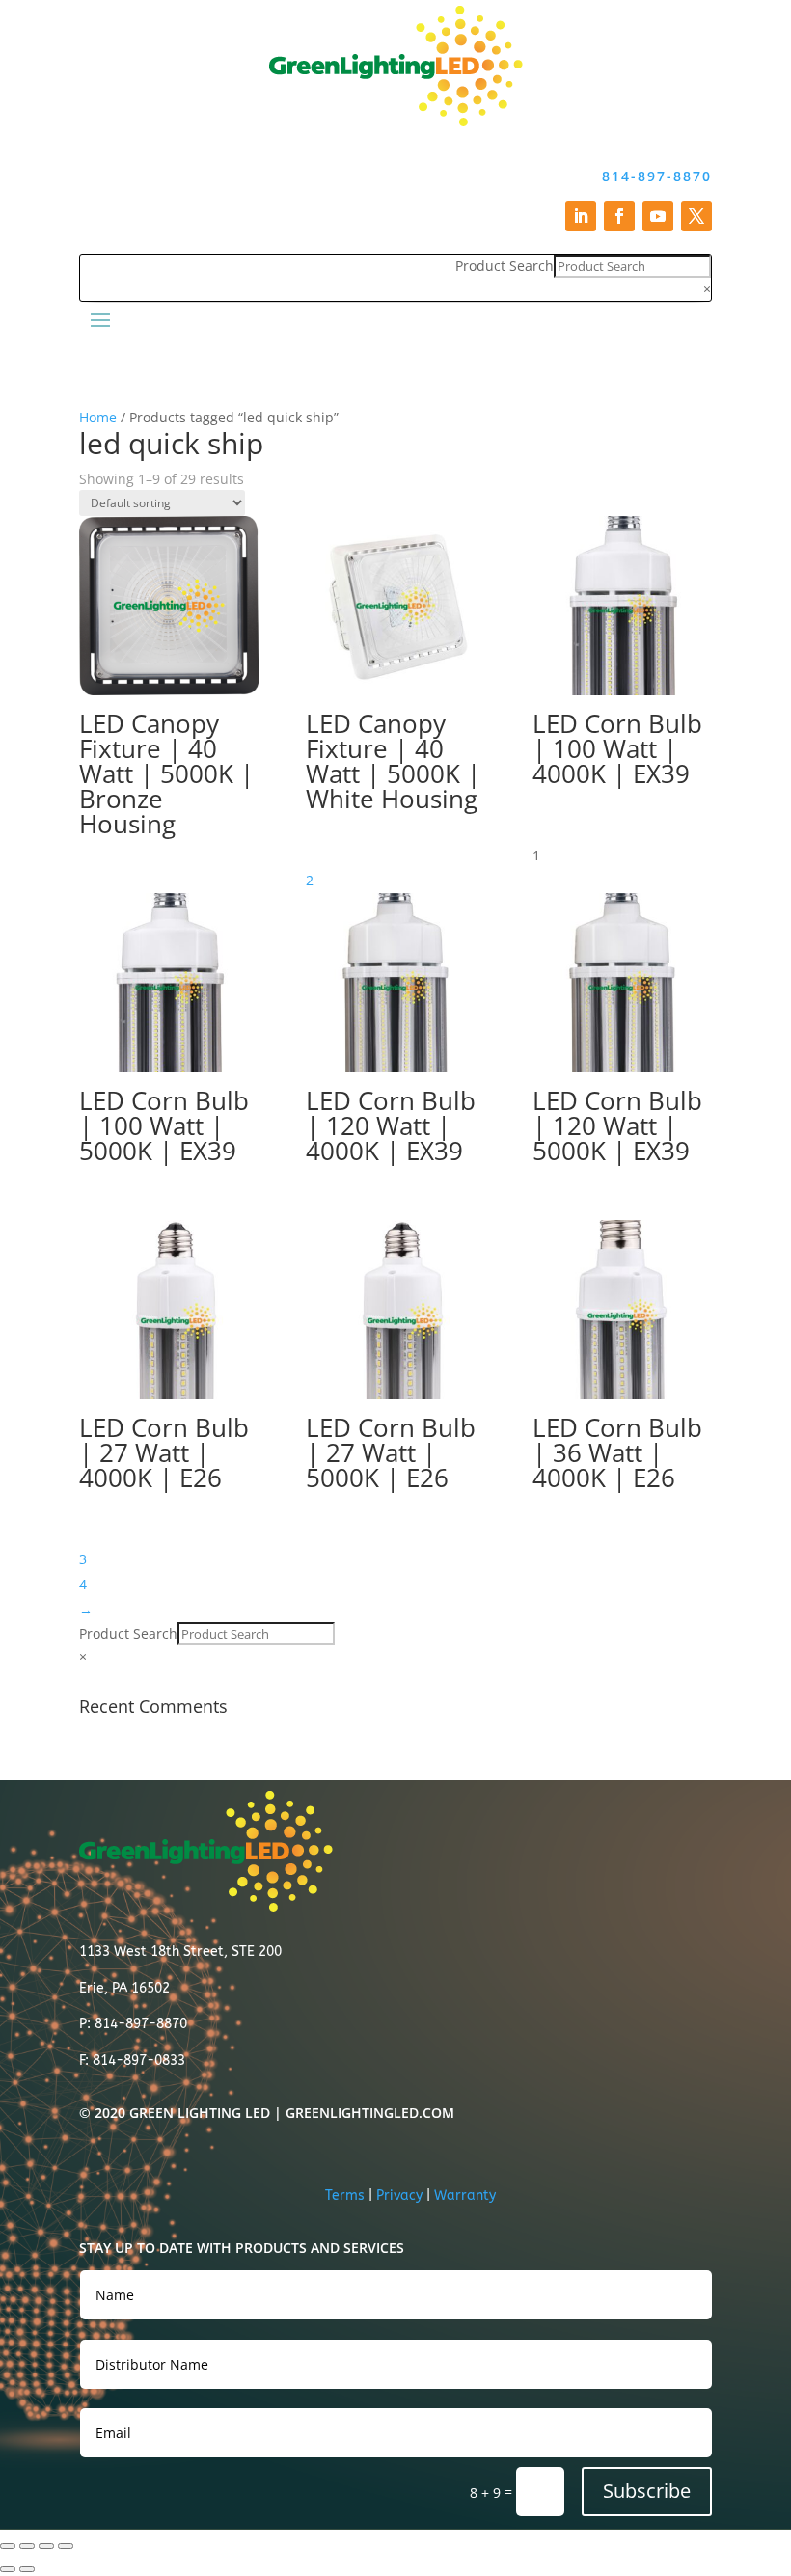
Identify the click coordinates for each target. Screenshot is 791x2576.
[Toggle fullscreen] (27, 2546)
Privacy (399, 2196)
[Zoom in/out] (8, 2546)
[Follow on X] (696, 216)
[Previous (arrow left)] (8, 2569)
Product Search (505, 266)
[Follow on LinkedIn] (581, 216)
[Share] (46, 2546)
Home (98, 417)
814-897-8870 (657, 176)
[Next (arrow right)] (27, 2569)
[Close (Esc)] (66, 2546)
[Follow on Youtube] (658, 216)
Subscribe (647, 2491)
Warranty (465, 2196)
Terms (345, 2196)
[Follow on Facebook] (619, 216)
